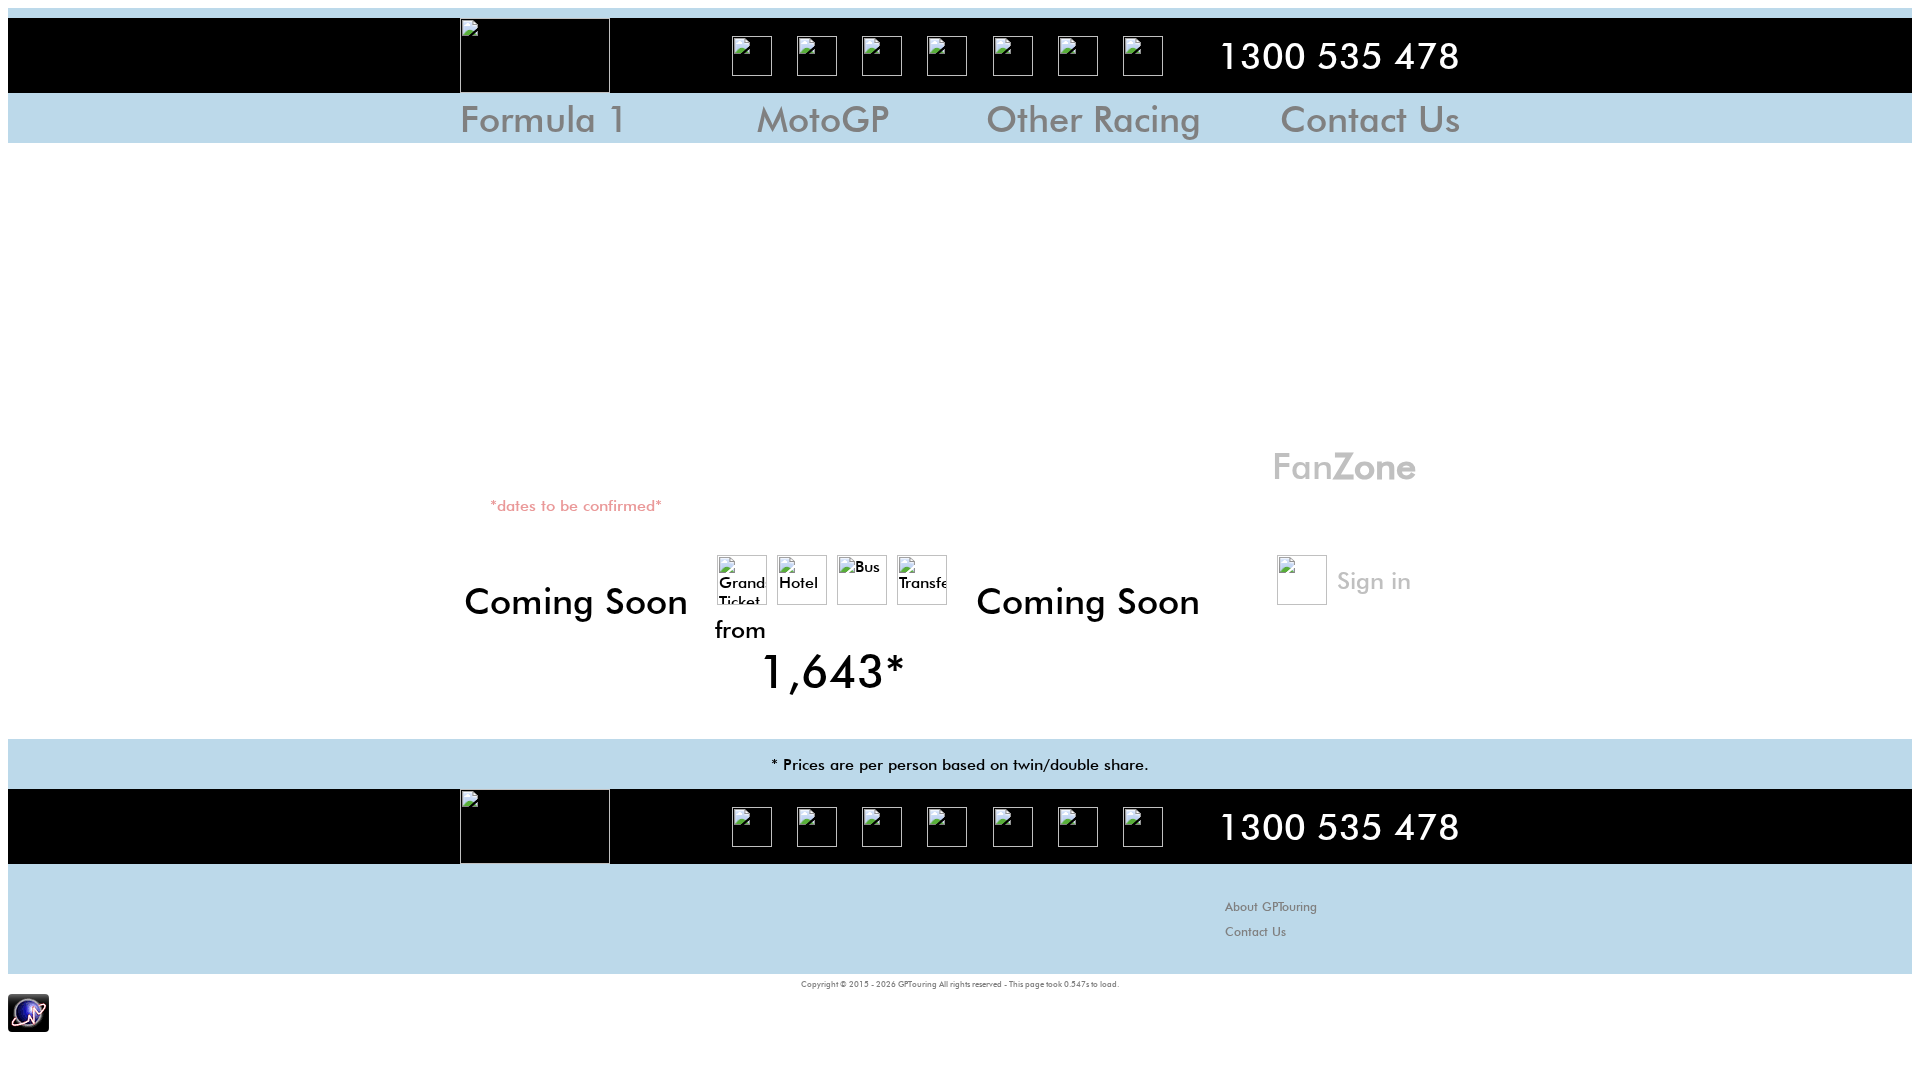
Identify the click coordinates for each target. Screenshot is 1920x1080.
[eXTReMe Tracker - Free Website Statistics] (28, 1026)
